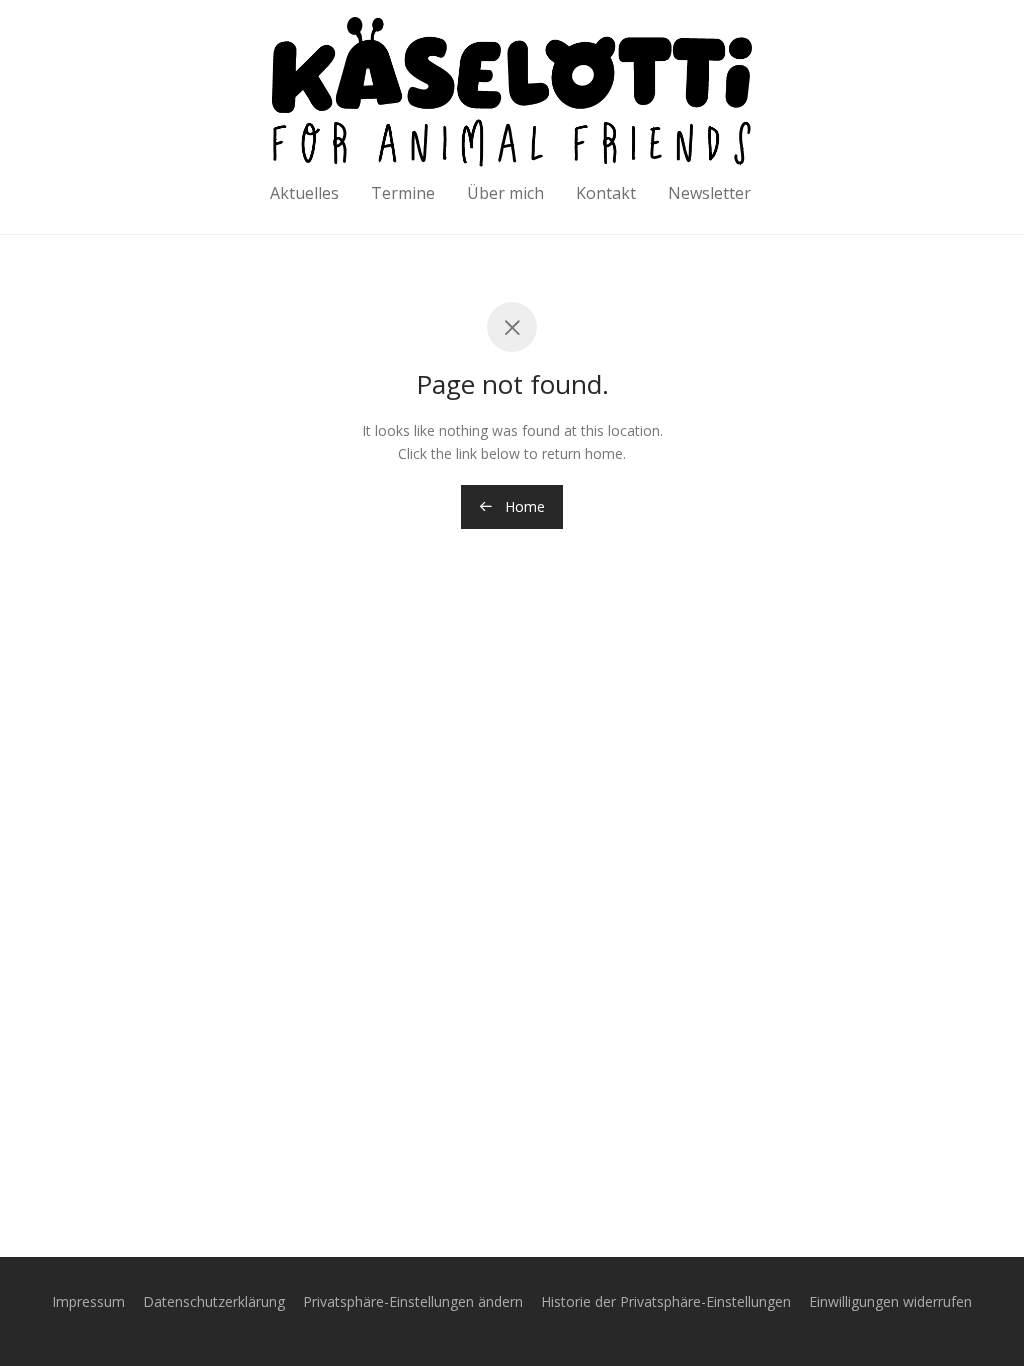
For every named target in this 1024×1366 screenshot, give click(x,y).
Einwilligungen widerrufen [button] (890, 1301)
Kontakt (606, 193)
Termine (403, 193)
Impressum (88, 1301)
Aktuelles (304, 193)
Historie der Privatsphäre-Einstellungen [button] (666, 1301)
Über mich (505, 193)
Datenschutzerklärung (214, 1301)
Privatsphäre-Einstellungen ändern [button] (413, 1301)
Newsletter (709, 193)
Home (523, 506)
